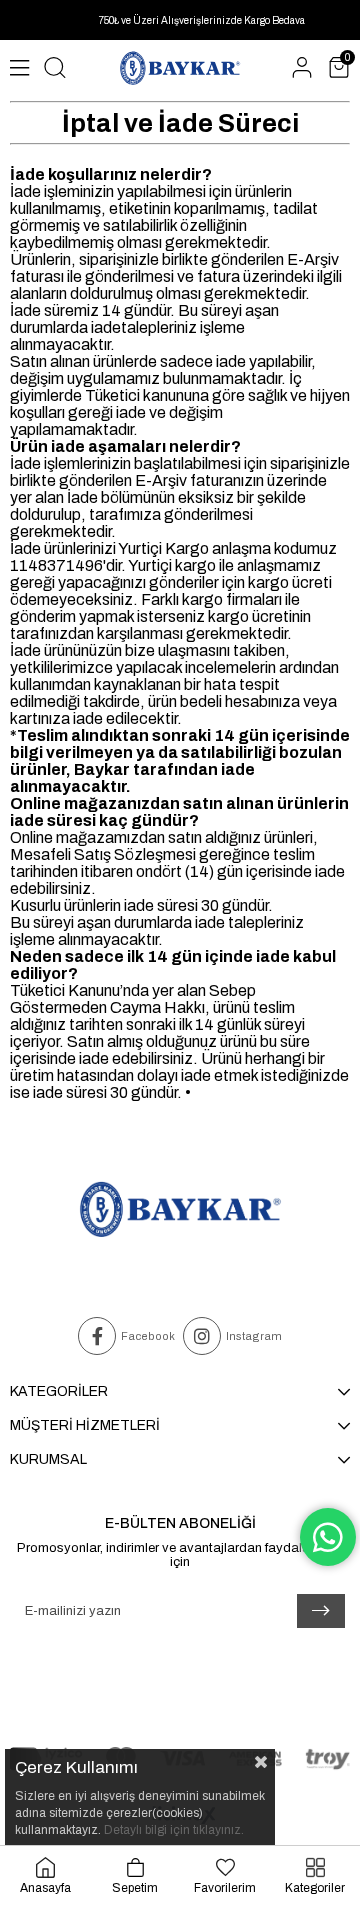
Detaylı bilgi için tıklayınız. (174, 1830)
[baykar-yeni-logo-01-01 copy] (180, 1209)
